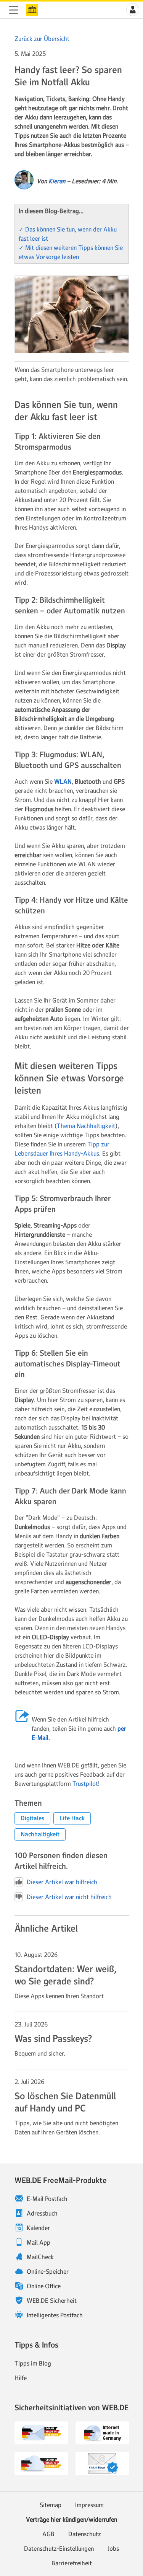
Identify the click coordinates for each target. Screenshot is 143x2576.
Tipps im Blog (33, 2363)
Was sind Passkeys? (53, 2039)
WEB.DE (32, 10)
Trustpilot (85, 1784)
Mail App (39, 2242)
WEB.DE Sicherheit (52, 2300)
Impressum (89, 2505)
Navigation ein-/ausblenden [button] (14, 10)
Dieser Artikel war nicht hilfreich (69, 1897)
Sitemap (51, 2505)
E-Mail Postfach (47, 2199)
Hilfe (21, 2378)
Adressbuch (42, 2213)
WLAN (63, 781)
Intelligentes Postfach (55, 2315)
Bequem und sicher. (40, 2053)
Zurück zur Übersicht (42, 39)
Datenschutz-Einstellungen (59, 2548)
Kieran (57, 181)
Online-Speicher (48, 2271)
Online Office (44, 2286)
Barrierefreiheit (72, 2563)
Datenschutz (85, 2534)
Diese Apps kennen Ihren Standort (59, 1996)
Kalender (38, 2228)
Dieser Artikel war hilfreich (62, 1882)
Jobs (113, 2548)
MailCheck (40, 2257)
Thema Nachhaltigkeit (86, 1126)
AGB (48, 2534)
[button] (133, 10)
